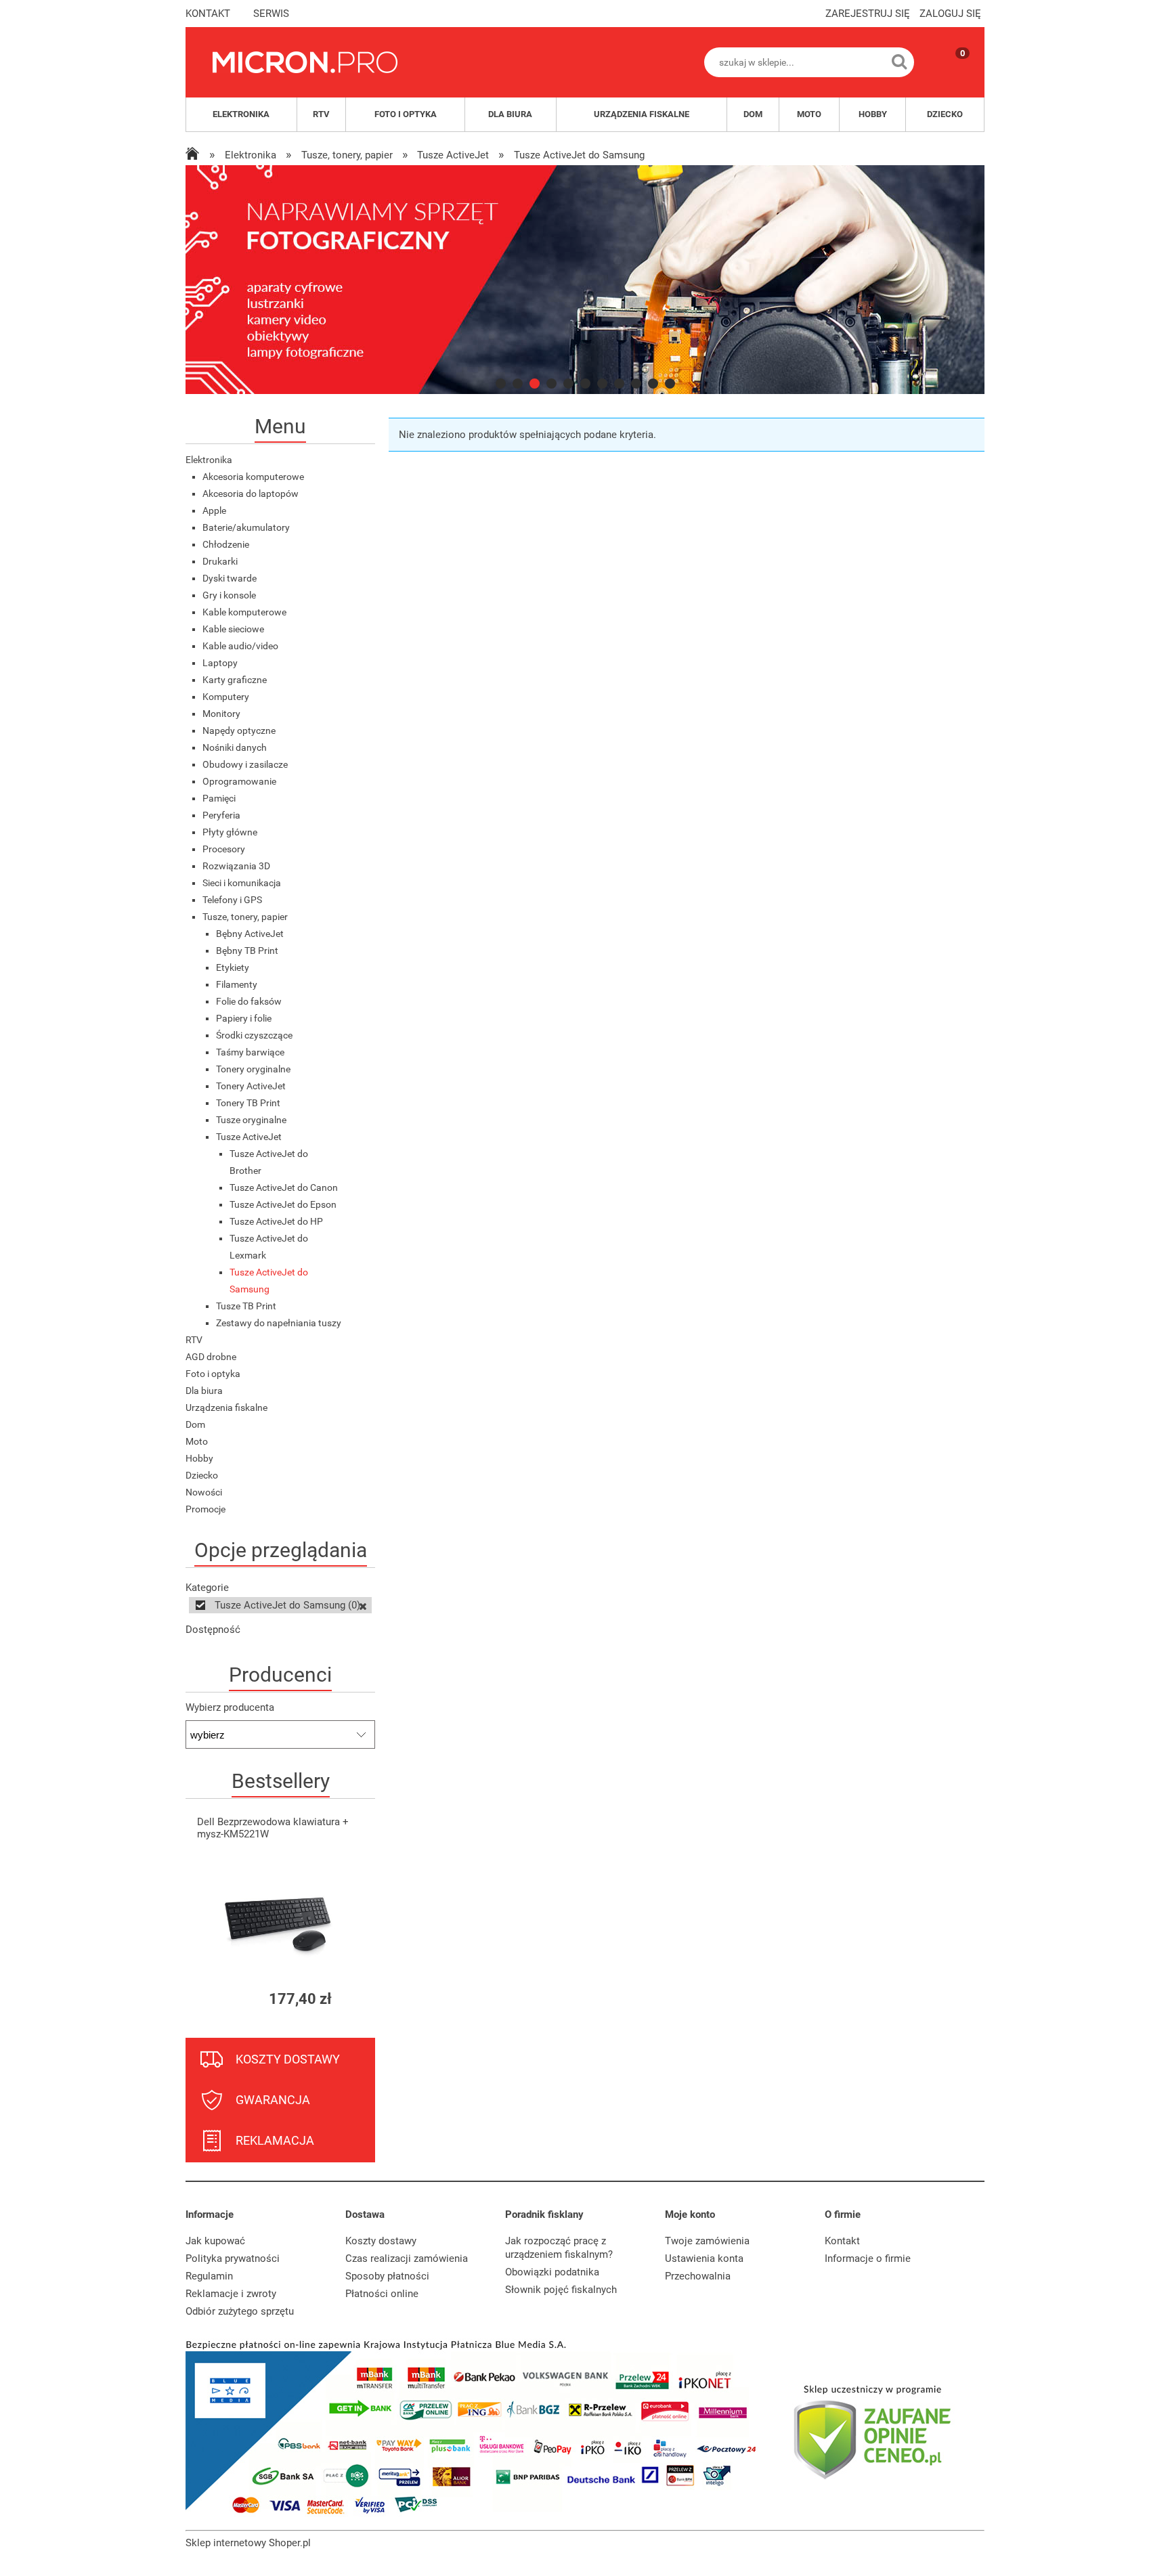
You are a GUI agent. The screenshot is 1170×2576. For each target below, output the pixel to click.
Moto (197, 1441)
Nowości (204, 1492)
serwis (271, 14)
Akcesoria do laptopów (251, 494)
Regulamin (209, 2276)
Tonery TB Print (248, 1103)
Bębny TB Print (247, 951)
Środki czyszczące (254, 1035)
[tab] (501, 384)
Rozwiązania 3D (236, 866)
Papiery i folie (244, 1018)
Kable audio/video (240, 646)
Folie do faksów (249, 1001)
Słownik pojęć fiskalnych (561, 2290)
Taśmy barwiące (250, 1052)
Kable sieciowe (233, 629)
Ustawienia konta (704, 2258)
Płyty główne (230, 832)
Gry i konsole (229, 595)
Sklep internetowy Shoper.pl (248, 2543)
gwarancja (273, 2100)
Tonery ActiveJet (251, 1086)
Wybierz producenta (230, 1707)
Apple (214, 510)
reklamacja (275, 2140)
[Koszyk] (949, 74)
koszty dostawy (288, 2059)
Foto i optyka (213, 1374)
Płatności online (382, 2294)
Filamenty (237, 984)
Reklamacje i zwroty (231, 2294)
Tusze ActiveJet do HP (276, 1221)
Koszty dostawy (381, 2241)
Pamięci (219, 798)
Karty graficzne (235, 680)
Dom (195, 1424)
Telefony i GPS (232, 900)
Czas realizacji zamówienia (407, 2258)
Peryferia (221, 815)
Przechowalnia (698, 2276)
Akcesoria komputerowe (253, 477)
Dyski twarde (230, 578)
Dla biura (204, 1391)
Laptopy (220, 663)
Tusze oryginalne (251, 1120)
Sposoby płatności (387, 2276)
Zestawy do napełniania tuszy (279, 1323)
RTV (194, 1340)
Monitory (221, 714)
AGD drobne (211, 1357)
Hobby (199, 1458)
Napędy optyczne (239, 730)
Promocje (205, 1509)
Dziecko (202, 1475)
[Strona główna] (305, 62)
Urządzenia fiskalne (226, 1407)
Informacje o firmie (868, 2258)
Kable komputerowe (244, 612)
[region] (585, 280)
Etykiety (233, 967)
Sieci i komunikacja (242, 883)
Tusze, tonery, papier (245, 917)
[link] (585, 280)
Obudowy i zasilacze (245, 764)
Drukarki (220, 561)
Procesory (224, 849)
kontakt (208, 14)
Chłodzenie (226, 544)
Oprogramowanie (239, 781)
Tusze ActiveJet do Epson (283, 1204)
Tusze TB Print (246, 1306)
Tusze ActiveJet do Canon (284, 1187)
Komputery (226, 697)
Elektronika (209, 460)
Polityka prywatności (233, 2258)
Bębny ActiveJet (250, 934)
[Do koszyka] (353, 1999)
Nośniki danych (235, 747)
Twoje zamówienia (707, 2241)
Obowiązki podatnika (552, 2272)
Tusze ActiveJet (249, 1137)
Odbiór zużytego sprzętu (240, 2311)
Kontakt (842, 2241)
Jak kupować (215, 2241)
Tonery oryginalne (253, 1069)
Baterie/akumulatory (246, 527)
